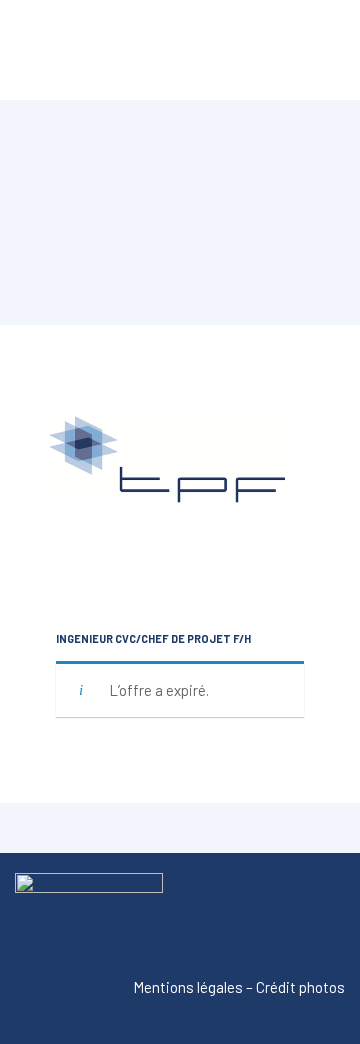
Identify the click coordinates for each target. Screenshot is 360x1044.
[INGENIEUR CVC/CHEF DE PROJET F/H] (180, 478)
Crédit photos (300, 987)
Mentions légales (188, 987)
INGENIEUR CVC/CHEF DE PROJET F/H (153, 638)
